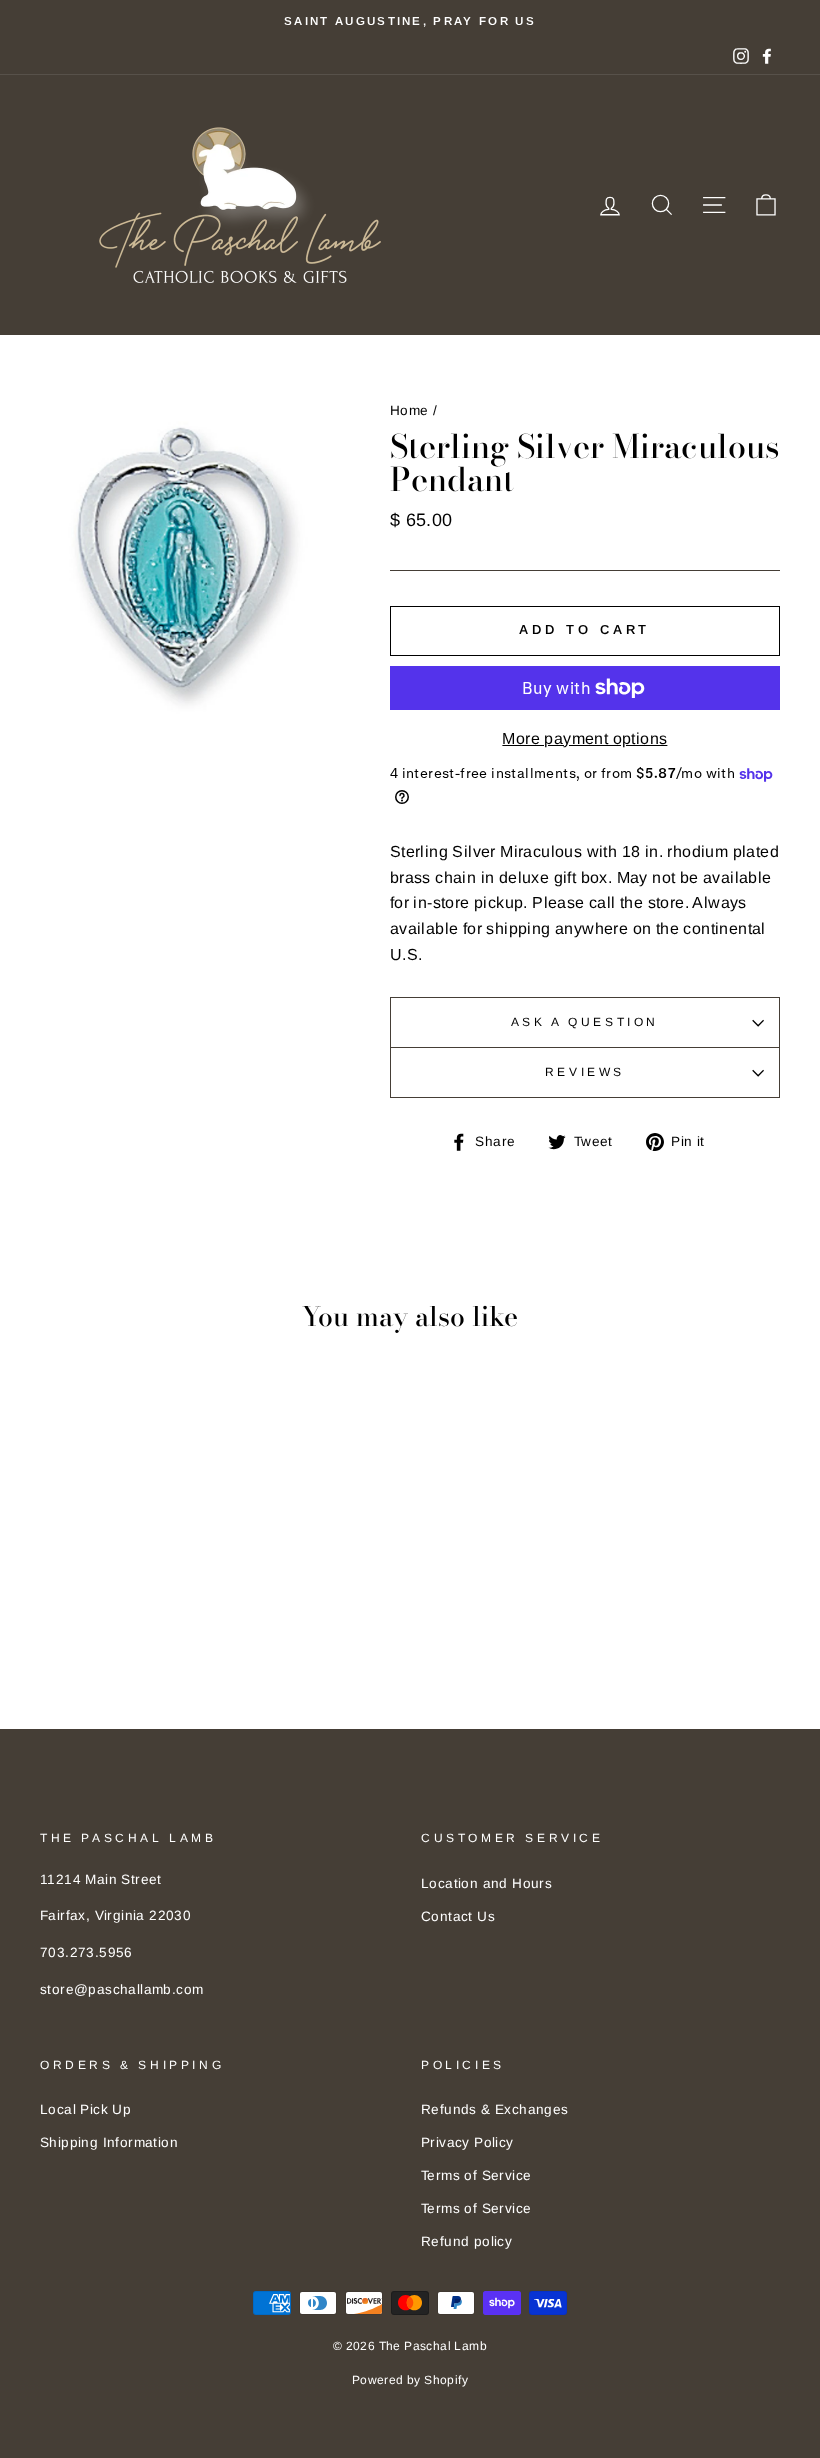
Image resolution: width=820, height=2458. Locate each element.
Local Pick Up (85, 2109)
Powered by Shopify (410, 2380)
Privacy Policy (467, 2142)
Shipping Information (109, 2142)
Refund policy (466, 2241)
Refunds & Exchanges (495, 2109)
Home (409, 410)
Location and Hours (486, 1883)
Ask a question (585, 1022)
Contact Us (458, 1916)
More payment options (584, 738)
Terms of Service (476, 2175)
